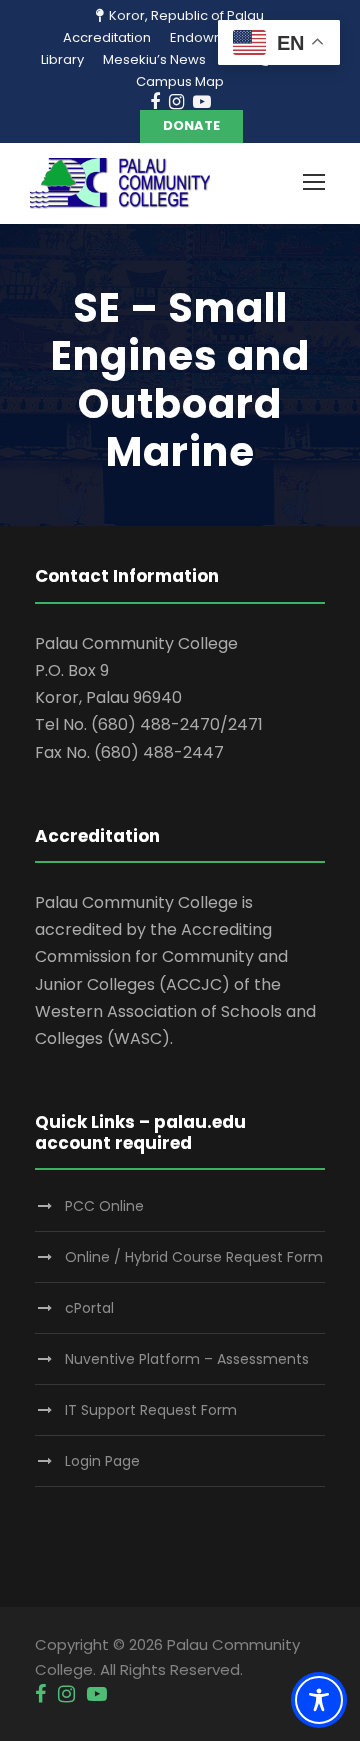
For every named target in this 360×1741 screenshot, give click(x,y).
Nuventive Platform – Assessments (187, 1359)
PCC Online (104, 1206)
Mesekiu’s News (154, 59)
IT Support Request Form (151, 1410)
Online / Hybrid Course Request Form (194, 1257)
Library (62, 59)
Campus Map (180, 81)
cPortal (89, 1308)
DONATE (191, 125)
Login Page (102, 1461)
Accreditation (107, 37)
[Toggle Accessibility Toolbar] (319, 1700)
